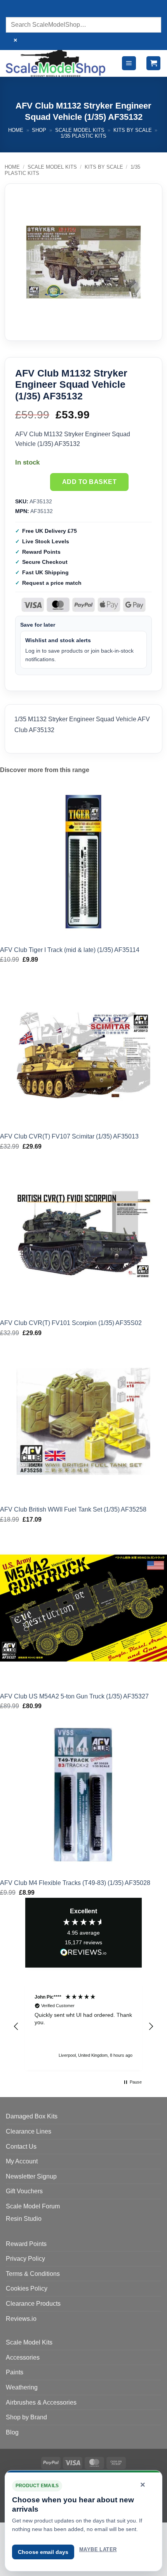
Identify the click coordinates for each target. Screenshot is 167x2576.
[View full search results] (13, 10)
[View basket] (153, 63)
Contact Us (21, 2147)
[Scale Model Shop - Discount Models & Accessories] (56, 63)
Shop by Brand (26, 2417)
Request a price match (52, 583)
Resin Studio (24, 2219)
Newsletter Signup (31, 2176)
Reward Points (26, 2244)
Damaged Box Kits (32, 2116)
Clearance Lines (29, 2131)
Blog (12, 2432)
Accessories (23, 2357)
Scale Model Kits (80, 130)
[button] (129, 63)
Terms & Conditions (33, 2274)
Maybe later (98, 2549)
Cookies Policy (27, 2288)
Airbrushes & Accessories (41, 2402)
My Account (22, 2161)
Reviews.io (21, 2319)
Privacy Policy (25, 2259)
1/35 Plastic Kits (83, 136)
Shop (39, 130)
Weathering (22, 2387)
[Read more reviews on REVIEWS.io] (83, 1954)
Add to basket (89, 482)
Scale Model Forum (33, 2206)
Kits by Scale (133, 130)
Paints (15, 2372)
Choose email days (43, 2552)
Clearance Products (33, 2304)
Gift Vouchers (24, 2191)
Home (16, 130)
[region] (83, 2027)
